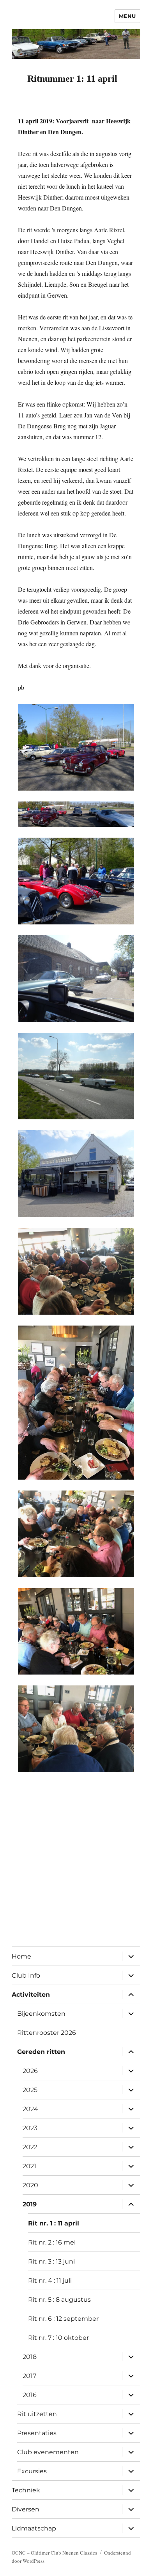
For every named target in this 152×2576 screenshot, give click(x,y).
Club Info (26, 1975)
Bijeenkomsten (41, 2014)
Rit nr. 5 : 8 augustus (59, 2300)
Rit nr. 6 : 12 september (63, 2319)
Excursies (32, 2471)
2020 (30, 2185)
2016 (30, 2395)
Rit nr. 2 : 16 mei (52, 2242)
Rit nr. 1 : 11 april (54, 2223)
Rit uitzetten (37, 2414)
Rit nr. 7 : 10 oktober (58, 2338)
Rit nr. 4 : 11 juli (50, 2281)
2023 (30, 2128)
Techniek (26, 2490)
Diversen (26, 2509)
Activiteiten (31, 1995)
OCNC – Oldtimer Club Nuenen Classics (54, 2553)
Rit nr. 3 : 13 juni (51, 2261)
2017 (29, 2376)
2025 (30, 2090)
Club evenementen (48, 2452)
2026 (30, 2071)
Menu (127, 16)
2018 (30, 2357)
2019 (30, 2204)
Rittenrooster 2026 (47, 2033)
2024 (30, 2109)
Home (21, 1956)
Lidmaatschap (34, 2528)
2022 (30, 2147)
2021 (29, 2166)
